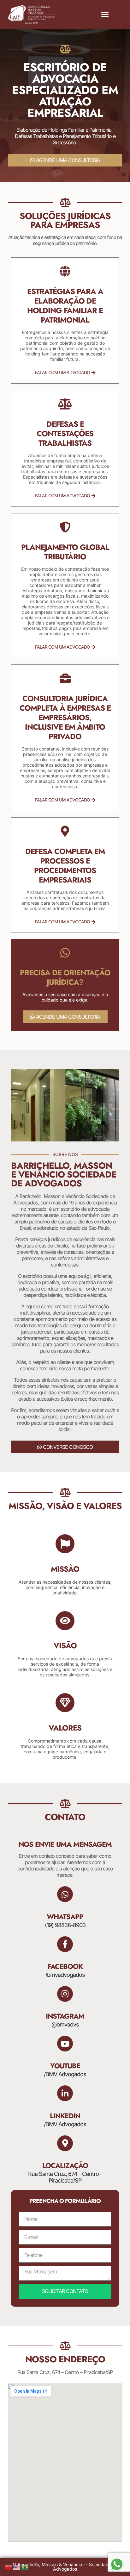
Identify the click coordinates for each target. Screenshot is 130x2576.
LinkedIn (65, 2116)
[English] (17, 2567)
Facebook (65, 1966)
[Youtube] (65, 2044)
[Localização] (65, 2143)
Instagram (65, 2016)
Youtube (65, 2066)
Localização (65, 2165)
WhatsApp (65, 1917)
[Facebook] (65, 1944)
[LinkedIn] (65, 2093)
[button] (105, 15)
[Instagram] (65, 1994)
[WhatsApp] (65, 1894)
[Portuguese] (25, 2567)
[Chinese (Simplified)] (9, 2567)
